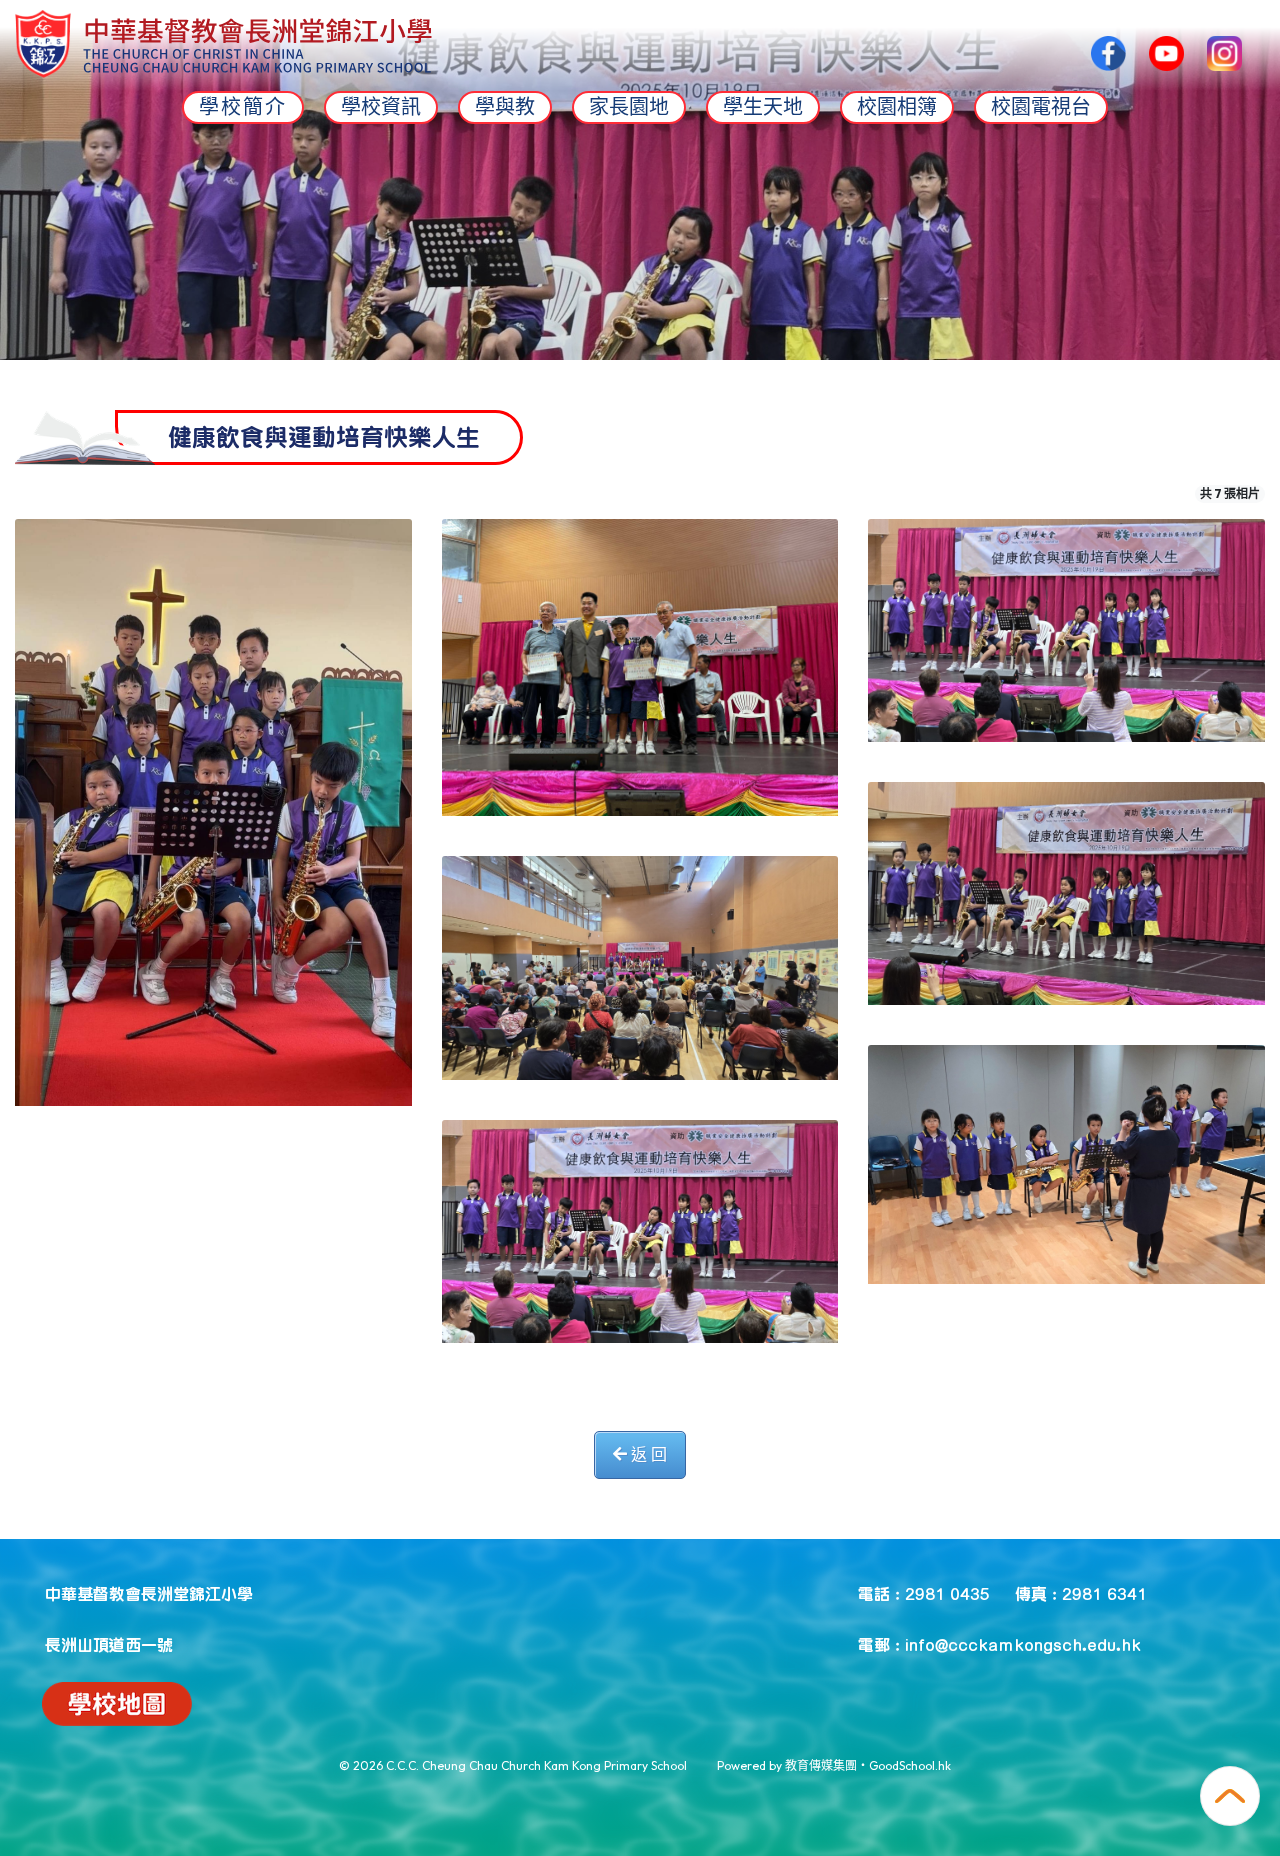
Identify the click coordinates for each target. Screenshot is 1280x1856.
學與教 (505, 107)
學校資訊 (381, 107)
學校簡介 (243, 107)
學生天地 (763, 107)
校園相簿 (897, 107)
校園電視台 (1041, 107)
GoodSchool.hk (910, 1765)
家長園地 (629, 107)
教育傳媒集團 (821, 1765)
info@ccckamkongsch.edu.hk (1023, 1644)
